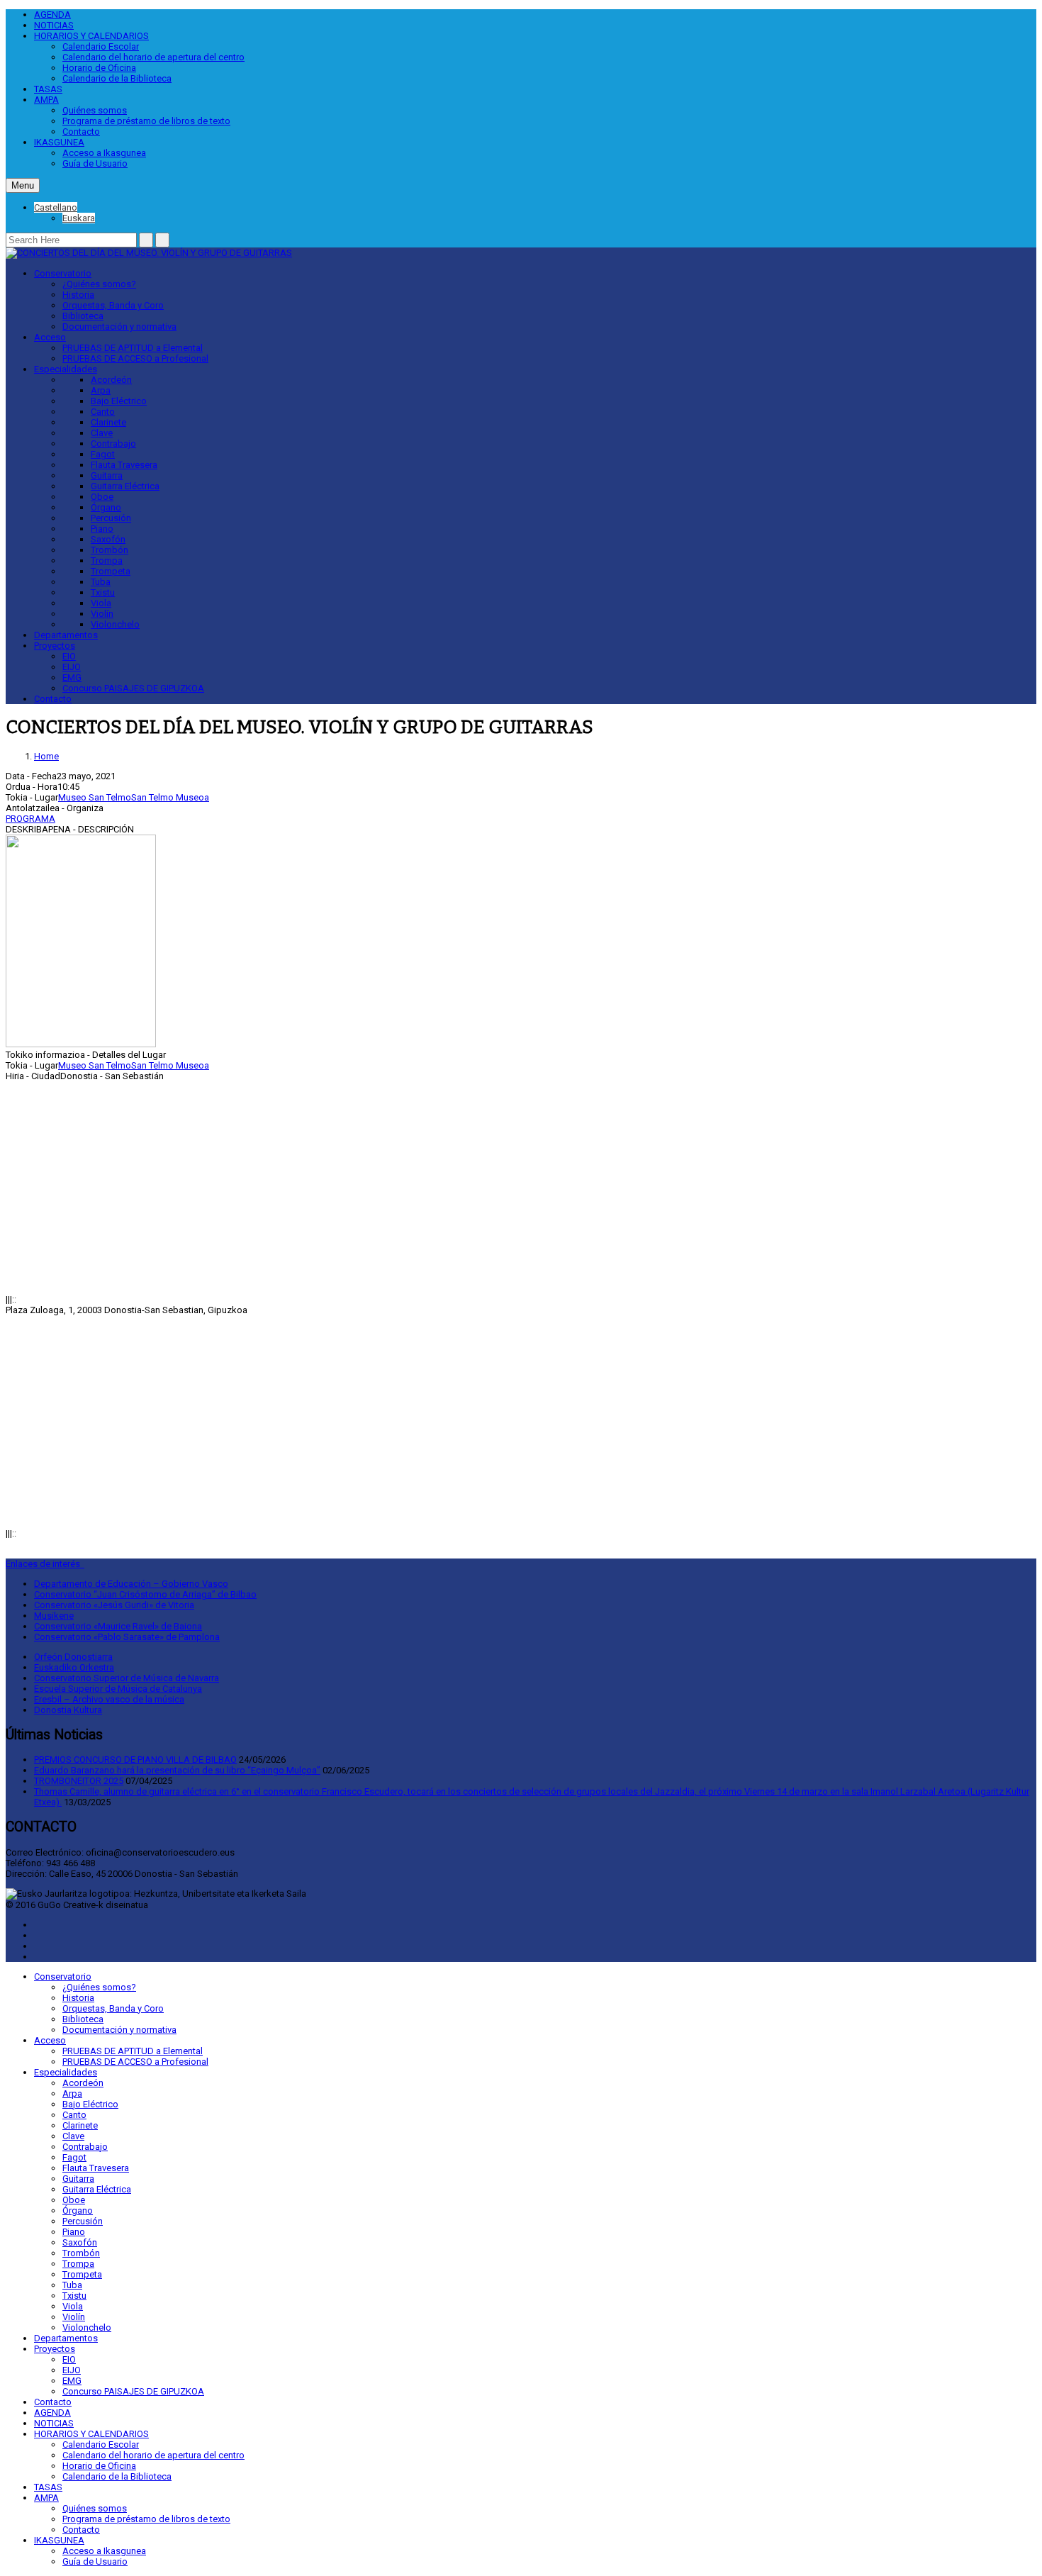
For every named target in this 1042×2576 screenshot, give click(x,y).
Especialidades (66, 369)
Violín (102, 614)
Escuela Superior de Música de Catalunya (118, 1689)
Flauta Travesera (124, 465)
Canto (103, 412)
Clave (102, 433)
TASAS (48, 89)
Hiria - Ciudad (33, 1076)
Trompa (107, 561)
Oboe (102, 497)
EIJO (72, 667)
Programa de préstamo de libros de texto (146, 121)
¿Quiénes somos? (99, 284)
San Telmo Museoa (170, 797)
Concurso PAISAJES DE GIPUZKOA (133, 688)
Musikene (54, 1616)
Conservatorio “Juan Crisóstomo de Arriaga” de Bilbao (145, 1594)
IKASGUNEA (59, 142)
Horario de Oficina (99, 68)
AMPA (46, 100)
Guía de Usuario (95, 163)
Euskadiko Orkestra (74, 1667)
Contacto (81, 132)
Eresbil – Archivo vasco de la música (109, 1699)
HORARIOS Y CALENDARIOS (91, 36)
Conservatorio (63, 273)
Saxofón (108, 539)
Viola (101, 603)
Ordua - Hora (32, 787)
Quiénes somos (95, 110)
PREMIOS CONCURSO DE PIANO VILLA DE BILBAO (135, 1760)
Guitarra (107, 475)
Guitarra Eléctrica (125, 486)
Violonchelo (115, 624)
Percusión (111, 518)
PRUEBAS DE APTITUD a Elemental (133, 348)
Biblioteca (83, 316)
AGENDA (52, 15)
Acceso (50, 337)
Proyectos (55, 646)
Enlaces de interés (45, 1564)
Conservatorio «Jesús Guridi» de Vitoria (114, 1605)
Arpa (101, 390)
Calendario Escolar (101, 46)
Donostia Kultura (68, 1710)
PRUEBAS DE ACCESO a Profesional (135, 358)
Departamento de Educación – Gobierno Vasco (131, 1584)
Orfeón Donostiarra (73, 1657)
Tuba (101, 582)
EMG (72, 678)
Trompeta (111, 571)
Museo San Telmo (95, 797)
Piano (102, 529)
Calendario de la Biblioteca (117, 78)
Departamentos (66, 635)
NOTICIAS (54, 25)
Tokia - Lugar (32, 797)
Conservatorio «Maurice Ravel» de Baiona (118, 1626)
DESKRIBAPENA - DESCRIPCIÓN (70, 829)
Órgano (106, 507)
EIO (69, 656)
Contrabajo (113, 444)
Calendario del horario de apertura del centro (153, 57)
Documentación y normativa (119, 327)
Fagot (103, 454)
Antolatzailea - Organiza (55, 808)
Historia (78, 295)
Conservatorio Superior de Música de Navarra (127, 1678)
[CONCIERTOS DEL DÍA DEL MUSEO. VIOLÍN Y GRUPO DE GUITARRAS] (149, 253)
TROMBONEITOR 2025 (79, 1781)
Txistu (103, 592)
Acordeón (111, 380)
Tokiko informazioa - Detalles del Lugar (86, 1055)
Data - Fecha (31, 776)
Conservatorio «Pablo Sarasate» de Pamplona (127, 1637)
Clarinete (108, 422)
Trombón (110, 550)
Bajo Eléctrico (119, 401)
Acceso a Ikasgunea (104, 153)
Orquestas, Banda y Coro (113, 305)
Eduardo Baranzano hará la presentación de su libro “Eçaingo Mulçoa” (177, 1770)
